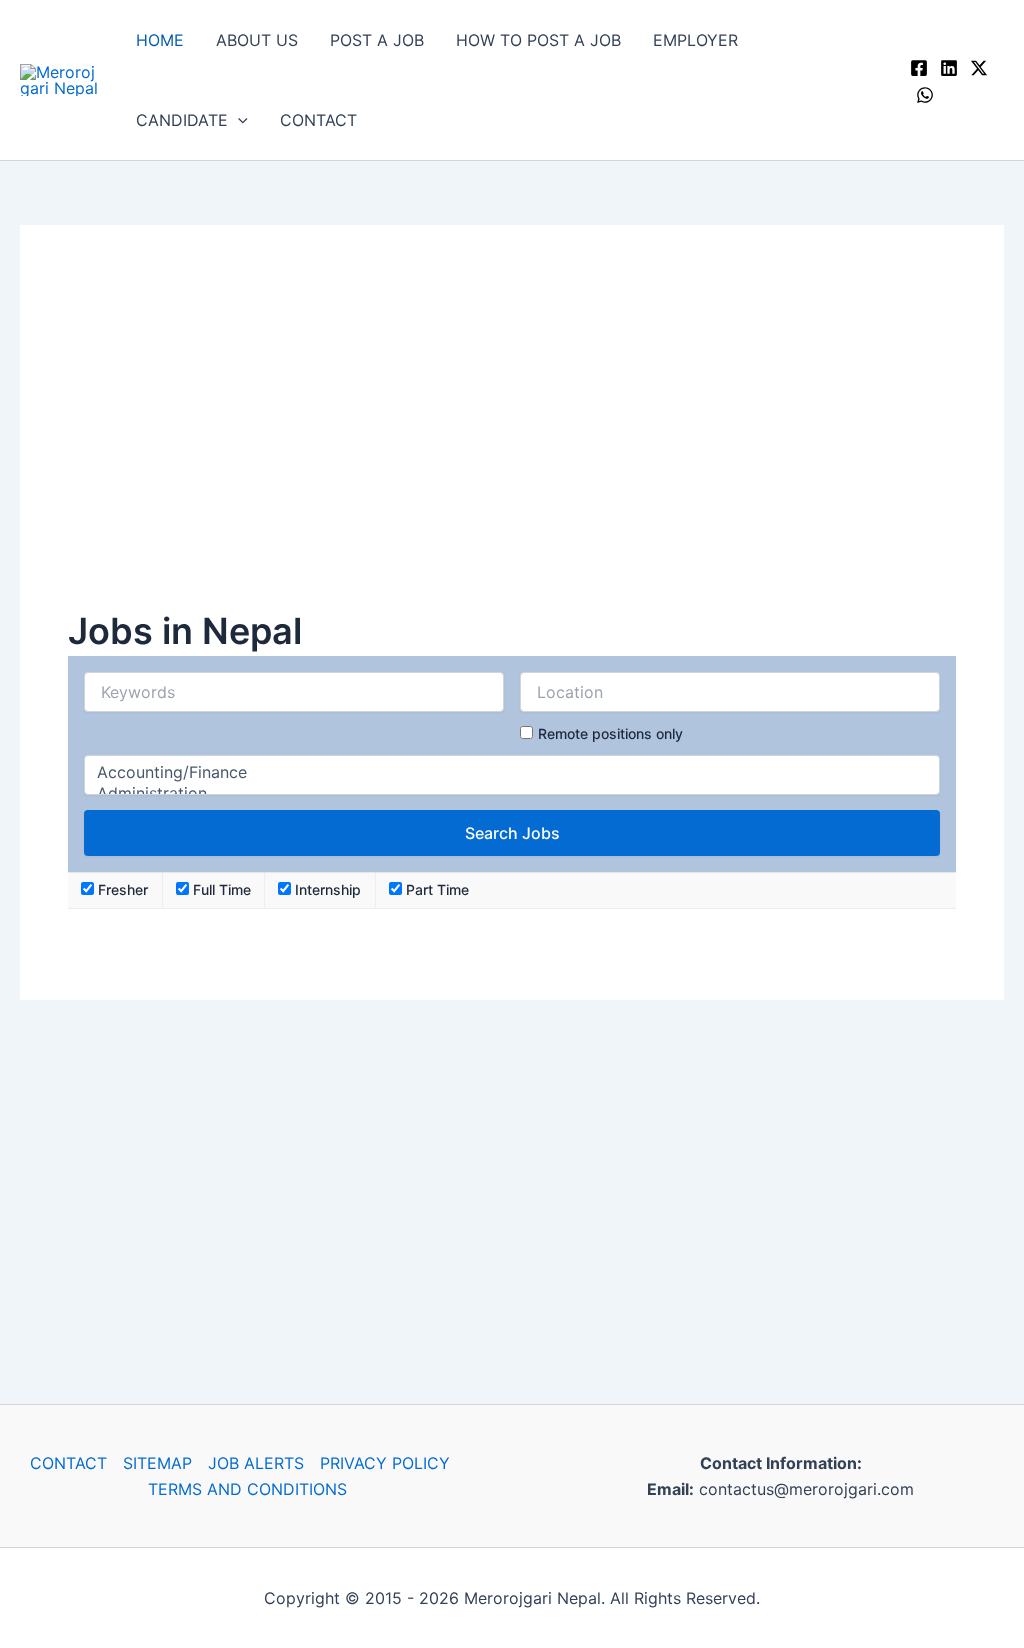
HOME (160, 40)
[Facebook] (919, 68)
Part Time (435, 889)
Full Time (220, 889)
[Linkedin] (949, 68)
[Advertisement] (512, 439)
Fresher (121, 889)
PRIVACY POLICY (385, 1463)
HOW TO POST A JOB (538, 40)
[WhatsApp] (925, 95)
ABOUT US (257, 40)
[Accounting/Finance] (512, 772)
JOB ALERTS (256, 1463)
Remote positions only (610, 733)
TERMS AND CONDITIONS (247, 1489)
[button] (238, 120)
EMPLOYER (695, 40)
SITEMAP (157, 1463)
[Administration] (512, 793)
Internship (326, 889)
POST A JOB (377, 40)
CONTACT (318, 120)
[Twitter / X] (979, 68)
